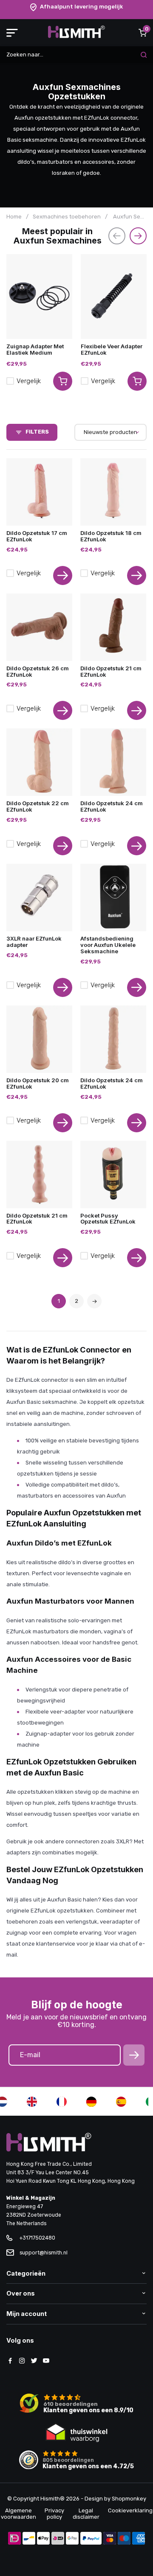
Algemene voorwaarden (18, 2514)
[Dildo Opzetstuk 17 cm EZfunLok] (39, 492)
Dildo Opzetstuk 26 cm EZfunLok (38, 671)
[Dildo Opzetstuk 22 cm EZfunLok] (39, 762)
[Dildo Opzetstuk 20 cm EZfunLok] (39, 1039)
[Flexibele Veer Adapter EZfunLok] (114, 297)
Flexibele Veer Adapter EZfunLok (112, 349)
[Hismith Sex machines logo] (76, 36)
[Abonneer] (134, 2055)
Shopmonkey (129, 2499)
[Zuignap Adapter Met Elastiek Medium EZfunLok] (39, 297)
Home (14, 217)
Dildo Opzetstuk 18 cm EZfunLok (111, 536)
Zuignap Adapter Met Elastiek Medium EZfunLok (35, 353)
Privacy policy (54, 2514)
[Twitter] (34, 2361)
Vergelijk (29, 381)
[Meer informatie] (63, 575)
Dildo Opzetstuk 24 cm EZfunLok (112, 806)
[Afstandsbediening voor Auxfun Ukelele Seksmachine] (113, 897)
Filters (37, 432)
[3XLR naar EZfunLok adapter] (39, 897)
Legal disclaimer (86, 2514)
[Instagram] (22, 2361)
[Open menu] (12, 33)
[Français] (62, 2102)
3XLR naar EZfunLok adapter (34, 942)
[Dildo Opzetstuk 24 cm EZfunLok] (113, 762)
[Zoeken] (144, 55)
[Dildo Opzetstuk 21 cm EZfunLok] (113, 627)
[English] (32, 2102)
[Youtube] (46, 2361)
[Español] (121, 2102)
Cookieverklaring (130, 2510)
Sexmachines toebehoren (67, 217)
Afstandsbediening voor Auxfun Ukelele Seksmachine (108, 945)
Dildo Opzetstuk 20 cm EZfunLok (38, 1083)
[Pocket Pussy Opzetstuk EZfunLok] (113, 1175)
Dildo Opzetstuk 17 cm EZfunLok (37, 536)
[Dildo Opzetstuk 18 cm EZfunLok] (113, 492)
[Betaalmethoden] (14, 2539)
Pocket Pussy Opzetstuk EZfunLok (108, 1219)
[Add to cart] (63, 381)
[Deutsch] (91, 2102)
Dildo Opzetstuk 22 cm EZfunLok (38, 806)
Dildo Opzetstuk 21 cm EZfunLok (111, 671)
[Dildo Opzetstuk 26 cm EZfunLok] (39, 627)
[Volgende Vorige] (94, 1301)
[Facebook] (10, 2361)
